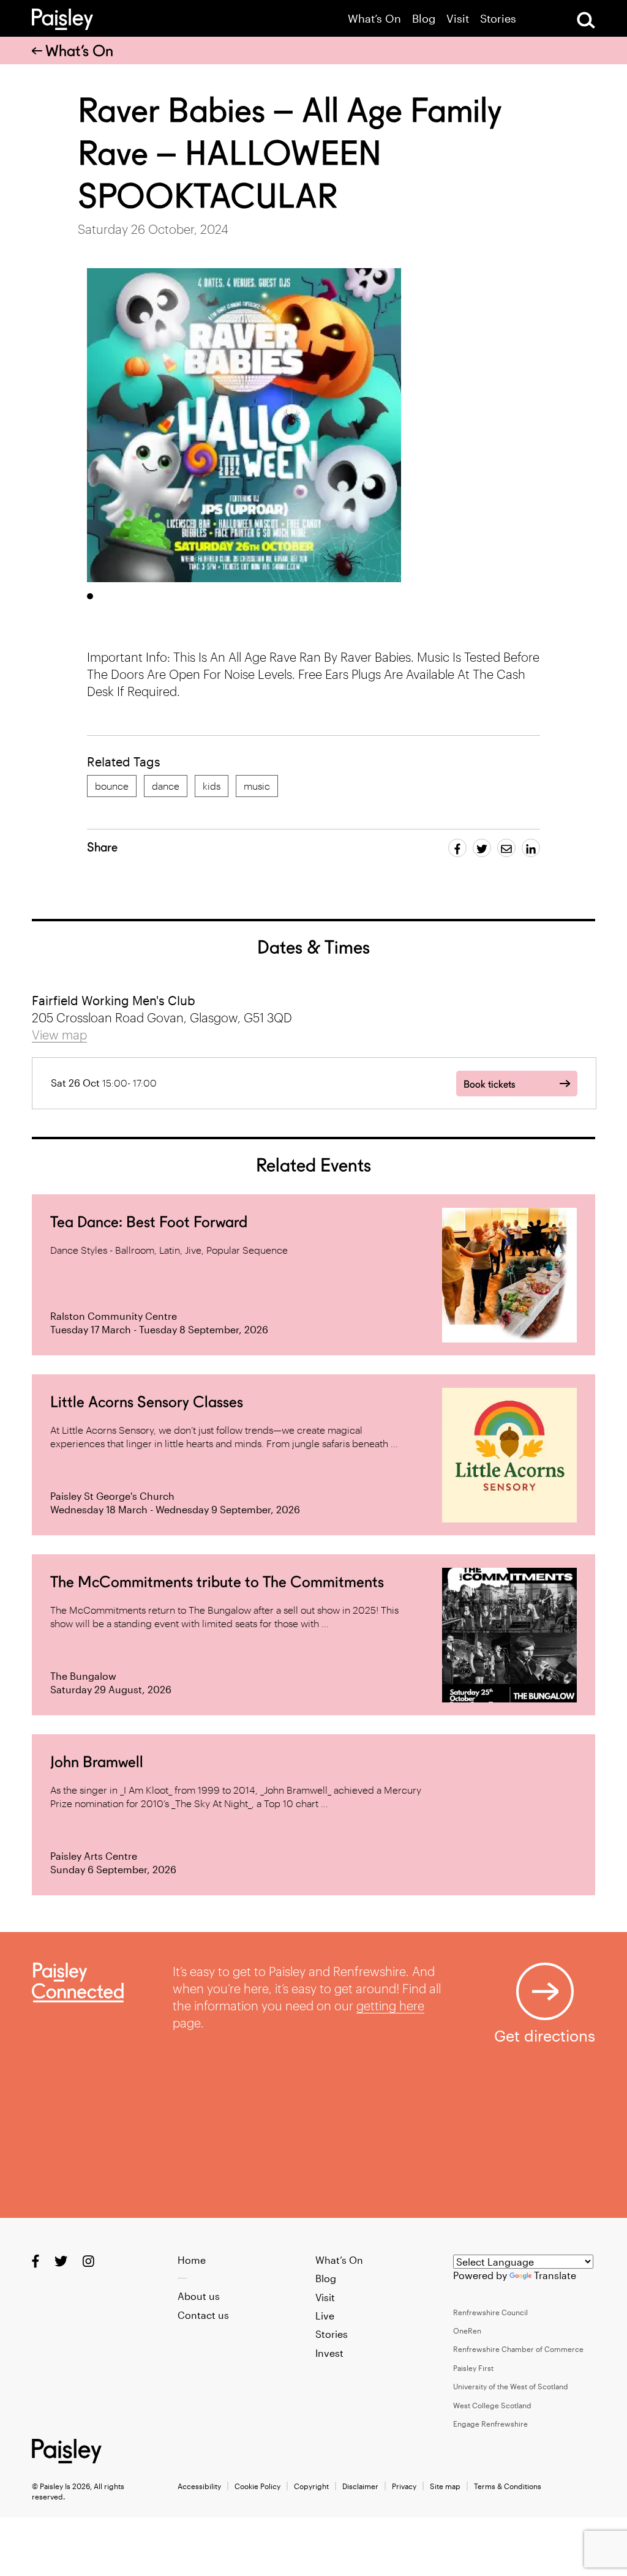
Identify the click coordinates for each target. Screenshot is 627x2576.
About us (199, 2296)
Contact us (203, 2315)
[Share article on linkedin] (531, 848)
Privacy (404, 2486)
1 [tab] (90, 596)
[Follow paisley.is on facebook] (36, 2260)
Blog (424, 19)
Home (192, 2260)
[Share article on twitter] (482, 848)
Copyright (311, 2486)
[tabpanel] (244, 425)
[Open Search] (586, 20)
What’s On (374, 19)
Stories (498, 19)
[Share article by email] (506, 848)
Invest (329, 2353)
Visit (458, 19)
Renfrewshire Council (490, 2312)
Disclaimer (360, 2486)
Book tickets (489, 1084)
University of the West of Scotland (511, 2386)
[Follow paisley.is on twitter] (61, 2260)
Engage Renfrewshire (490, 2424)
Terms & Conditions (508, 2486)
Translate (555, 2275)
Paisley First (473, 2368)
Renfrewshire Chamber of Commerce (518, 2349)
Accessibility (199, 2486)
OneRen (467, 2331)
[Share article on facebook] (457, 848)
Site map (445, 2486)
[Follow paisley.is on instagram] (88, 2260)
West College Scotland (492, 2405)
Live (325, 2316)
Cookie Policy (257, 2486)
